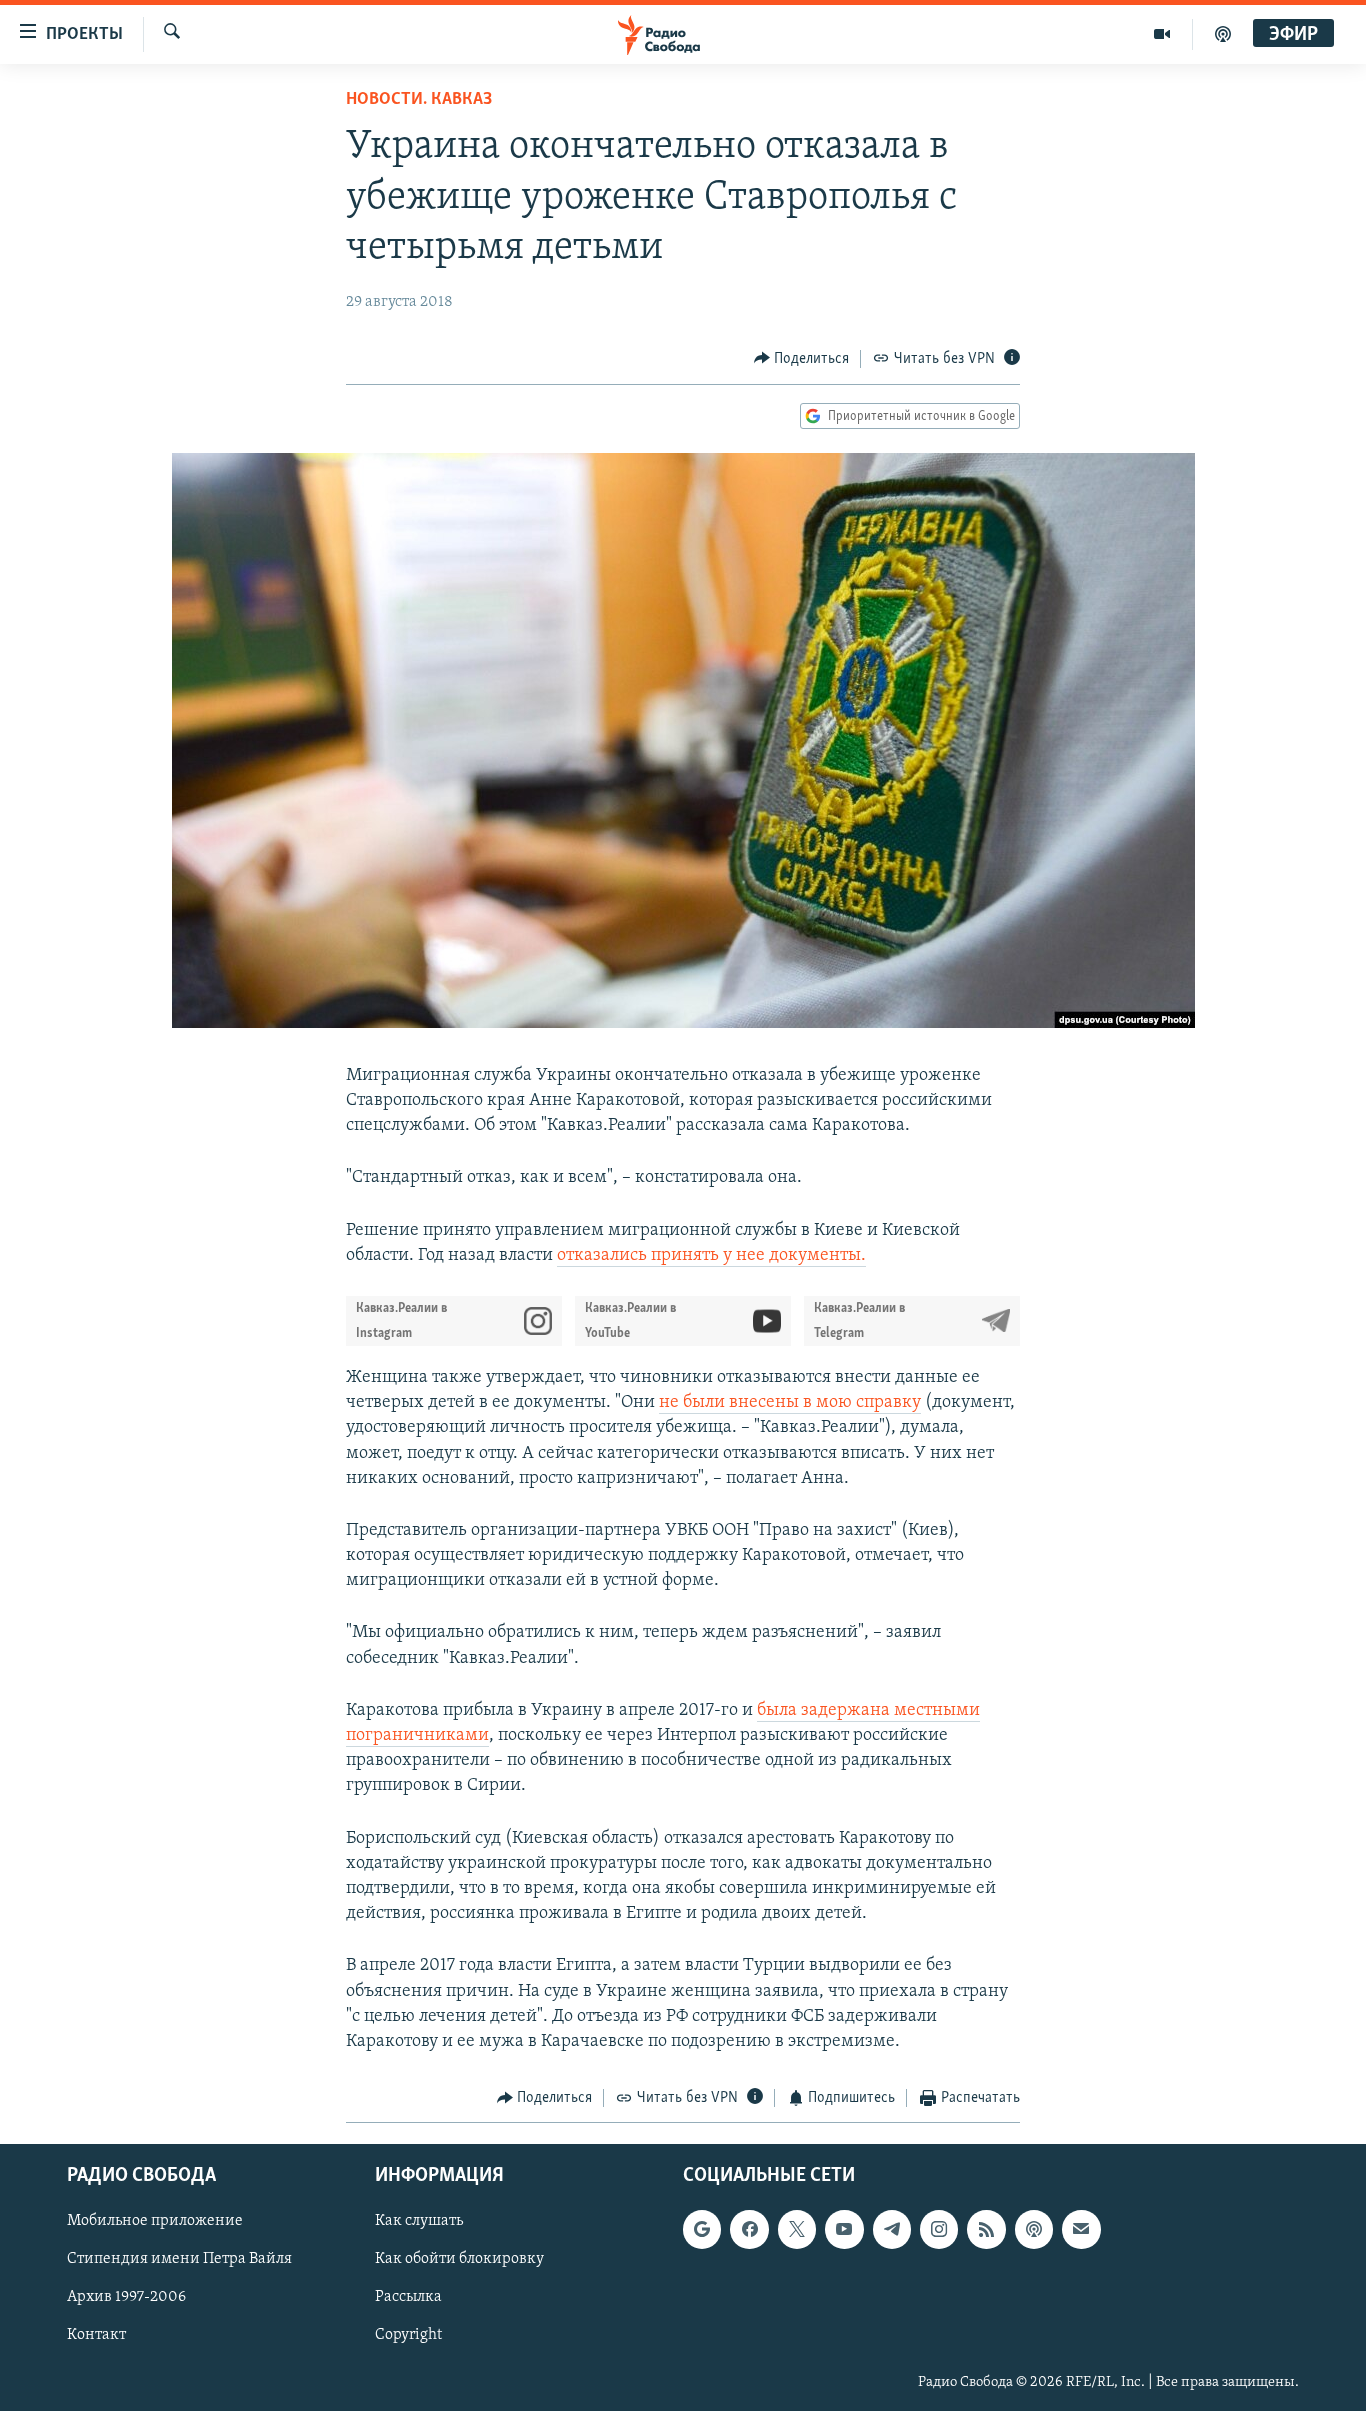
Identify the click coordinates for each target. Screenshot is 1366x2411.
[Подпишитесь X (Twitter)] (797, 2229)
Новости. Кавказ (419, 100)
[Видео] (1162, 34)
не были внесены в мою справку (790, 1403)
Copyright (408, 2335)
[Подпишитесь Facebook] (749, 2229)
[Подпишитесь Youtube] (844, 2229)
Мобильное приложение (155, 2221)
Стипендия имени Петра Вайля (179, 2259)
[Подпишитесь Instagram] (939, 2229)
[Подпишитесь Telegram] (892, 2229)
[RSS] (986, 2229)
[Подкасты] (1034, 2229)
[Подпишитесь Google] (702, 2229)
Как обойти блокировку (459, 2259)
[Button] (802, 359)
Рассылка (408, 2297)
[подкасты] (1223, 34)
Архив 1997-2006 (126, 2297)
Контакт (96, 2335)
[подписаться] (1081, 2229)
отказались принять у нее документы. (711, 1256)
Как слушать (419, 2221)
